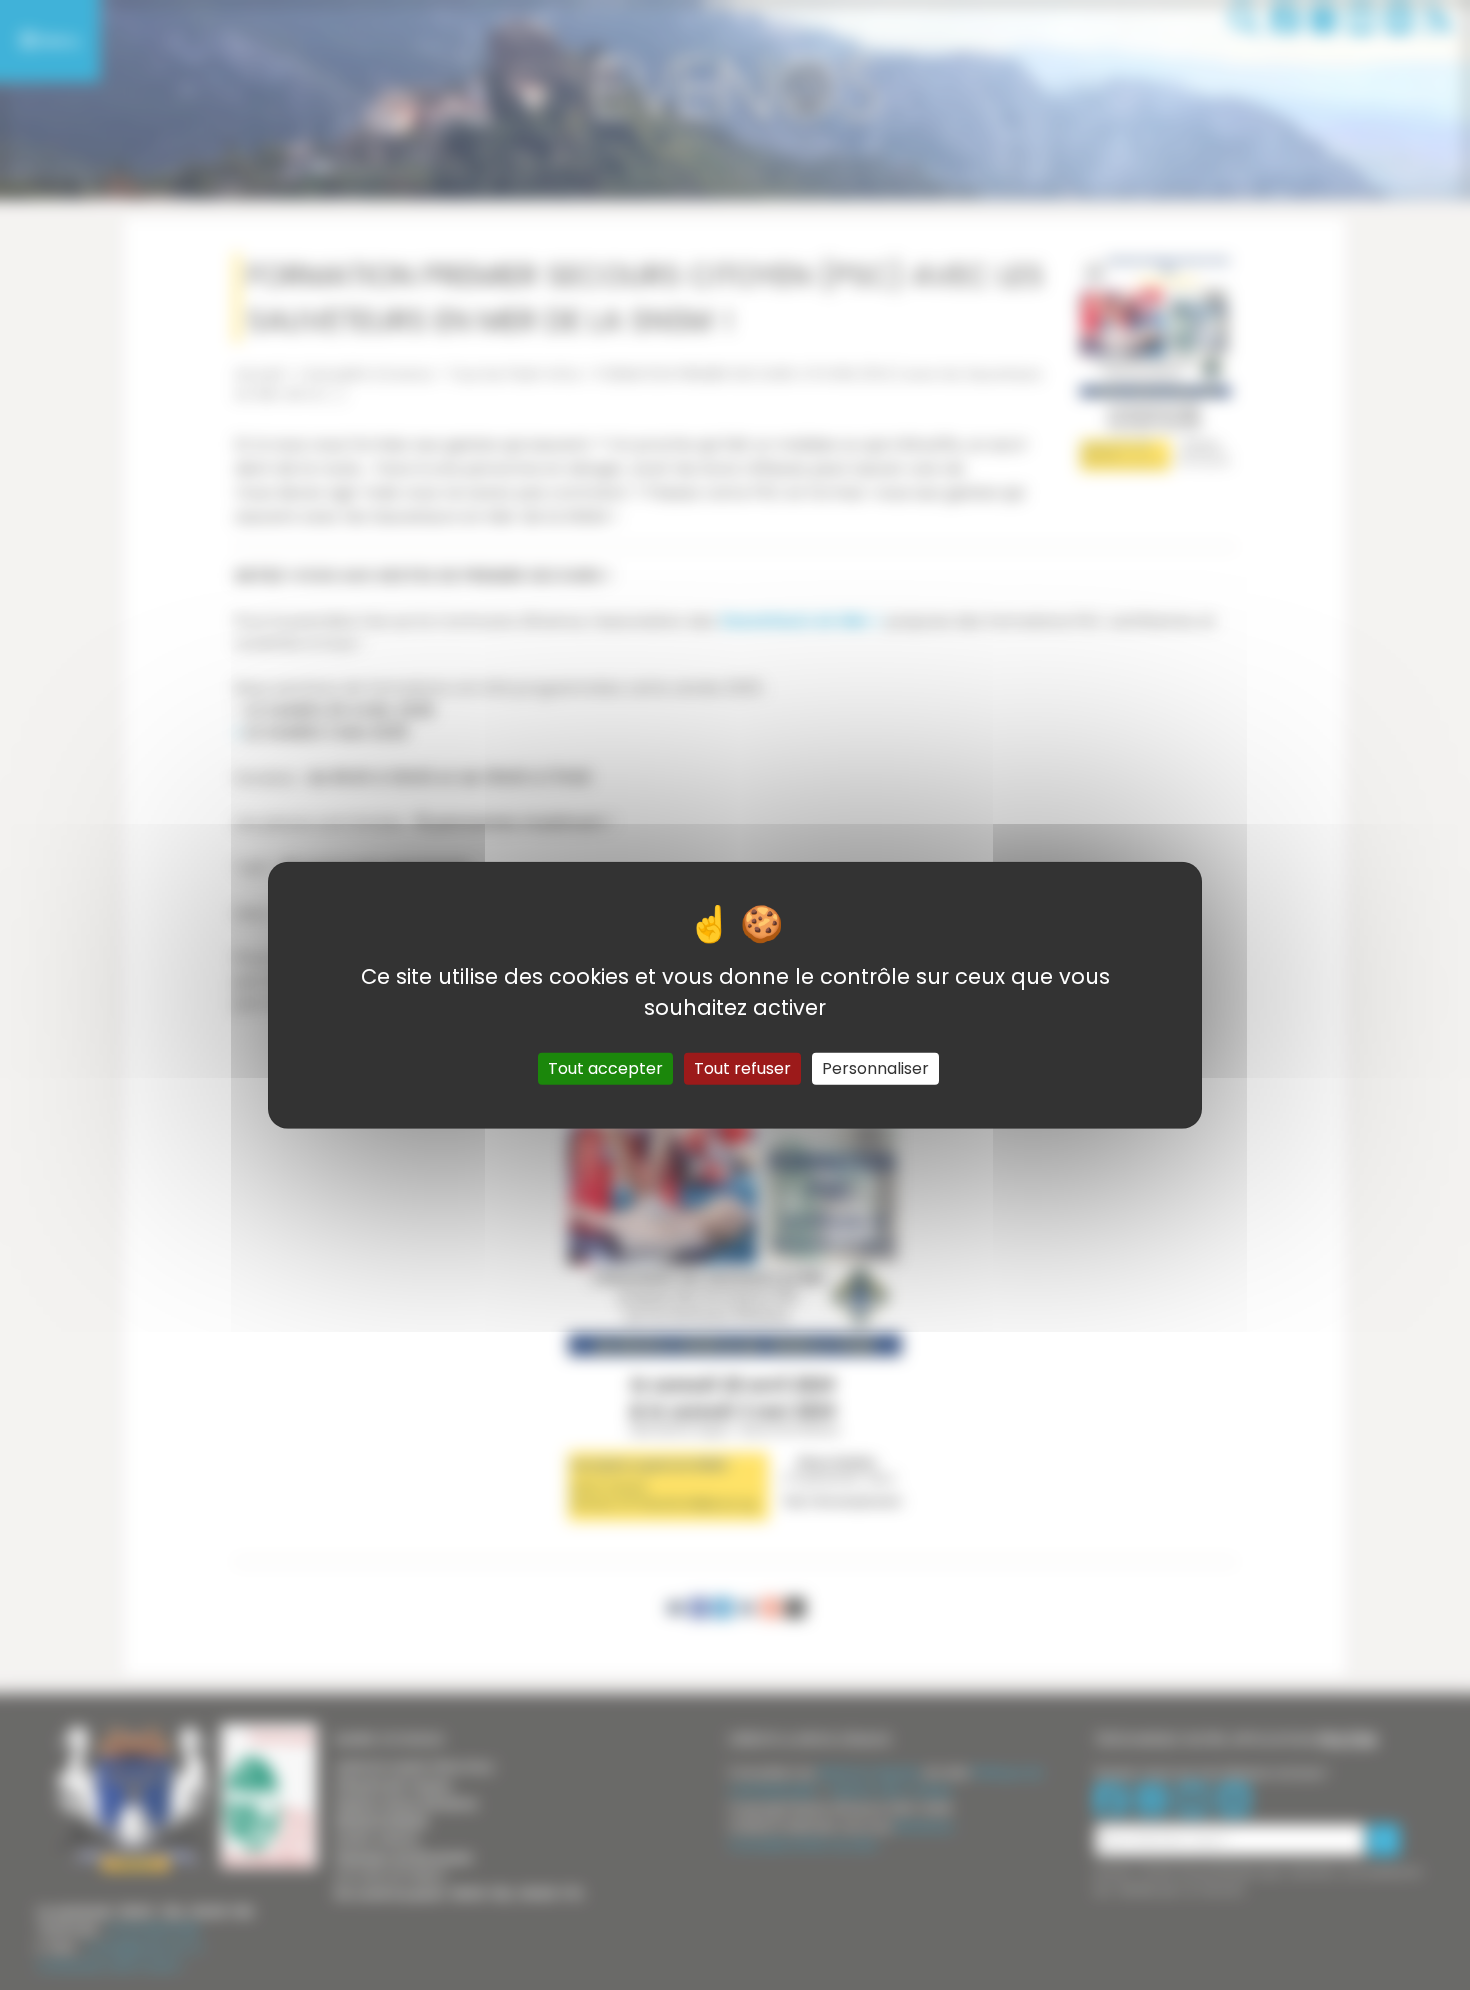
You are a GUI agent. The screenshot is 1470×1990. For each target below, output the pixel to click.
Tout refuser (742, 1067)
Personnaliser (875, 1067)
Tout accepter (605, 1067)
